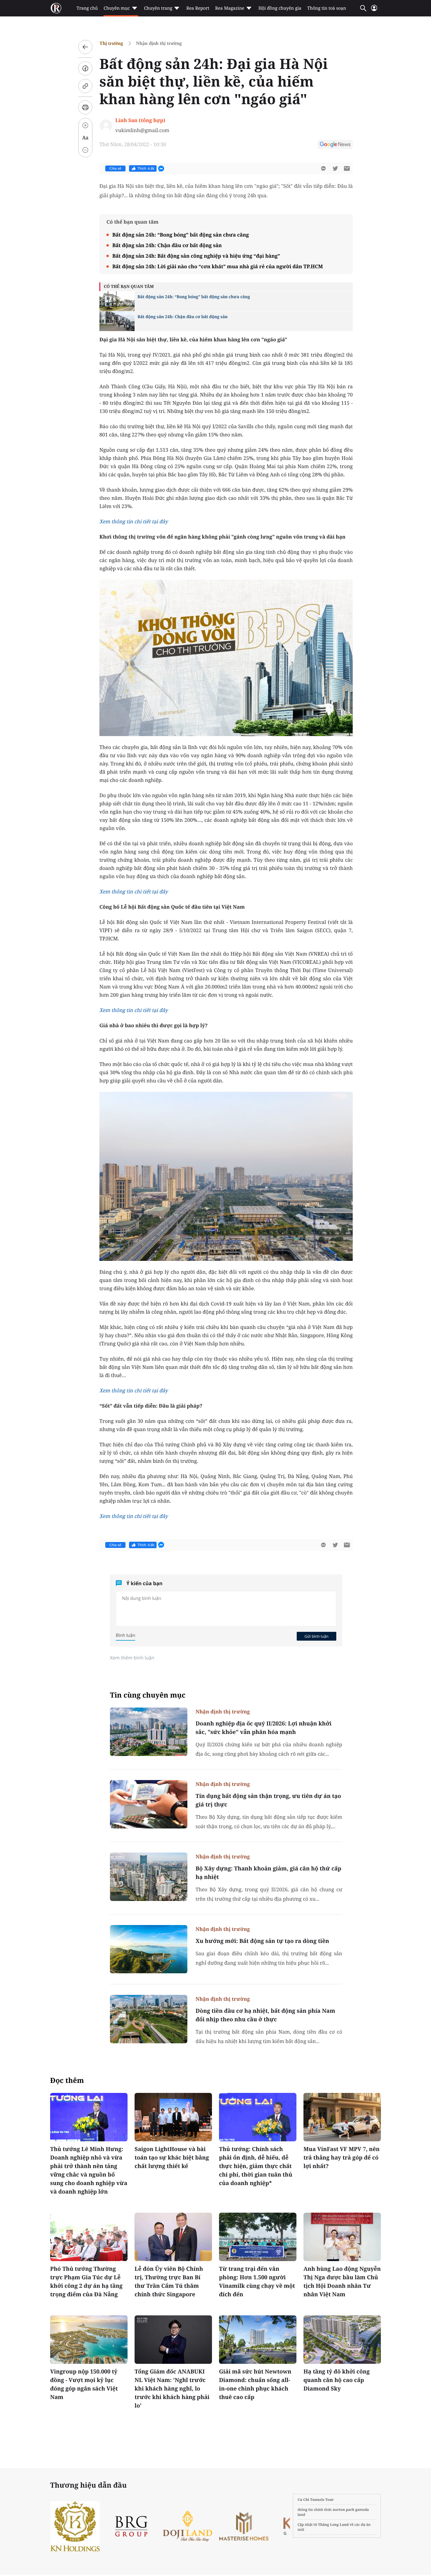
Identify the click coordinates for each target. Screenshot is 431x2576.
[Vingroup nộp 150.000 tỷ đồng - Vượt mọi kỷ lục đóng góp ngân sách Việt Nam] (89, 2340)
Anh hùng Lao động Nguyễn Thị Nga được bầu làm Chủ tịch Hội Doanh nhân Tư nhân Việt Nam (342, 2281)
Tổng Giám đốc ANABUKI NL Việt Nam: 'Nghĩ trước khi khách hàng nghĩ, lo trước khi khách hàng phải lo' (172, 2388)
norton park (344, 2510)
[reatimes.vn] (56, 8)
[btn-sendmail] (347, 168)
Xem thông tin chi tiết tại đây (134, 521)
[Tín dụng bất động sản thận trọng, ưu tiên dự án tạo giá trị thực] (149, 1804)
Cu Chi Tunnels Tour (316, 2500)
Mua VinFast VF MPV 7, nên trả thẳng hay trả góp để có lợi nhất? (342, 2157)
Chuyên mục (117, 8)
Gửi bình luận (316, 1636)
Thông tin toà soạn (327, 8)
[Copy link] (85, 86)
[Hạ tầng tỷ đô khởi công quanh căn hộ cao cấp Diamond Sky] (342, 2340)
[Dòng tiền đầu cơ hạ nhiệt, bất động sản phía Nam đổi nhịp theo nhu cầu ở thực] (149, 2019)
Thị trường (111, 43)
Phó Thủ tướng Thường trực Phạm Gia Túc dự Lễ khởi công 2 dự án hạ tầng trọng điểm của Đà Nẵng (86, 2281)
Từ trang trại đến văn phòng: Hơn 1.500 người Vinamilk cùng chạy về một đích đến (257, 2281)
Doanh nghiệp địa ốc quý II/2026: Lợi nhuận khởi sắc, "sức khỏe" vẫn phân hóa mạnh (263, 1728)
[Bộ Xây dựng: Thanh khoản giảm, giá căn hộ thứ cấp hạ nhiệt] (149, 1877)
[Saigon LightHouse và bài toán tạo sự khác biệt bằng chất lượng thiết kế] (173, 2117)
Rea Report (198, 8)
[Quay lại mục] (85, 47)
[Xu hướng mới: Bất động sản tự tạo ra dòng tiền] (149, 1949)
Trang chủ (87, 8)
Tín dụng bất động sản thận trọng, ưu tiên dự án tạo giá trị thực (268, 1800)
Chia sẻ (115, 168)
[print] (85, 107)
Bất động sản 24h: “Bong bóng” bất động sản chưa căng (181, 235)
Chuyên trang (158, 8)
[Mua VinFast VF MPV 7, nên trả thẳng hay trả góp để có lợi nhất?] (342, 2117)
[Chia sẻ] (85, 68)
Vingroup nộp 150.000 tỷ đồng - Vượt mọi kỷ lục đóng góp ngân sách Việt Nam (84, 2384)
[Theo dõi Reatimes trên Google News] (335, 145)
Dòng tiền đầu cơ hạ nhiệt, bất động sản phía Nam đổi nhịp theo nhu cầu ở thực (265, 2015)
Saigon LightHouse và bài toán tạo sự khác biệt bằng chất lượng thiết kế (172, 2157)
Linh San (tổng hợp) (140, 120)
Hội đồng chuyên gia (280, 8)
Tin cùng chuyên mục (148, 1695)
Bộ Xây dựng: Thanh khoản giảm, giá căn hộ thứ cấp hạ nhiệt (268, 1873)
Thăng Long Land (334, 2524)
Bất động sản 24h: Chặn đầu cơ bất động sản (167, 245)
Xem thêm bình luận (132, 1658)
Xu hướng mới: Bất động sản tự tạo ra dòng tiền (262, 1941)
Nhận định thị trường (159, 43)
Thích (146, 168)
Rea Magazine (230, 8)
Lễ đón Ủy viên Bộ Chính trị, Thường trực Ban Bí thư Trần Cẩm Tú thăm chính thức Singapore (169, 2281)
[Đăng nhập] (374, 10)
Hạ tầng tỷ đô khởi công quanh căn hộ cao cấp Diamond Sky (337, 2380)
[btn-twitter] (335, 168)
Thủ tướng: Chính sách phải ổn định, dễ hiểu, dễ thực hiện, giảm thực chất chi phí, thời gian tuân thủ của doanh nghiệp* (256, 2166)
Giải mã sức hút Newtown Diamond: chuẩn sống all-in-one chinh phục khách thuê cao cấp (255, 2384)
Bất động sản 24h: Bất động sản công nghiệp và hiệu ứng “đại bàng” (196, 256)
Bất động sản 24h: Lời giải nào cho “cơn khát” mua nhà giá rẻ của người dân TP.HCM (218, 266)
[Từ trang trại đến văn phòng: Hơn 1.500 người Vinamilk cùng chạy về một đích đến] (258, 2237)
